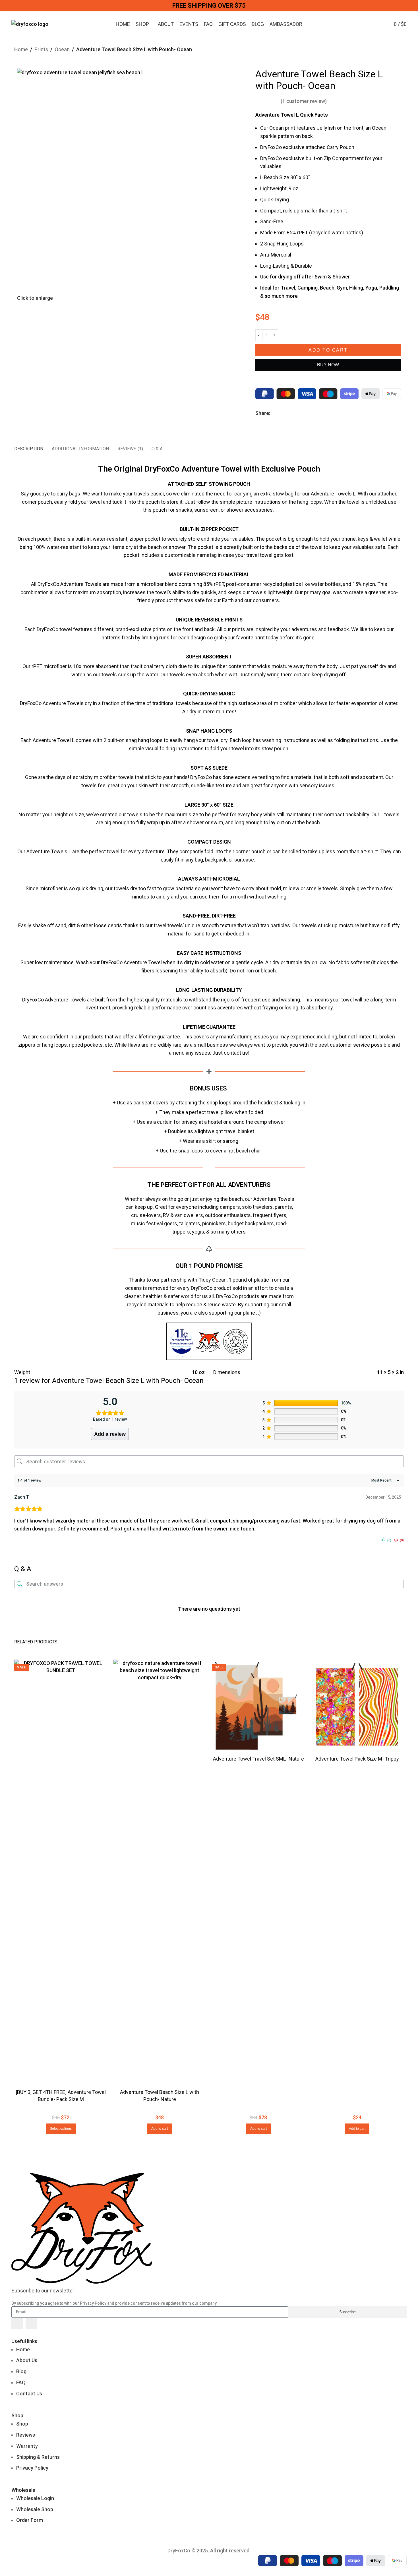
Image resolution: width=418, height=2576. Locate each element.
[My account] (379, 24)
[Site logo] (30, 24)
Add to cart (328, 350)
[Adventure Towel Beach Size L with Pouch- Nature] (160, 1873)
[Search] (369, 24)
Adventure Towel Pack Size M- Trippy (357, 1759)
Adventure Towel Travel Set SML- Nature (258, 1759)
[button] (61, 2129)
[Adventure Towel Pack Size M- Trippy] (357, 1706)
